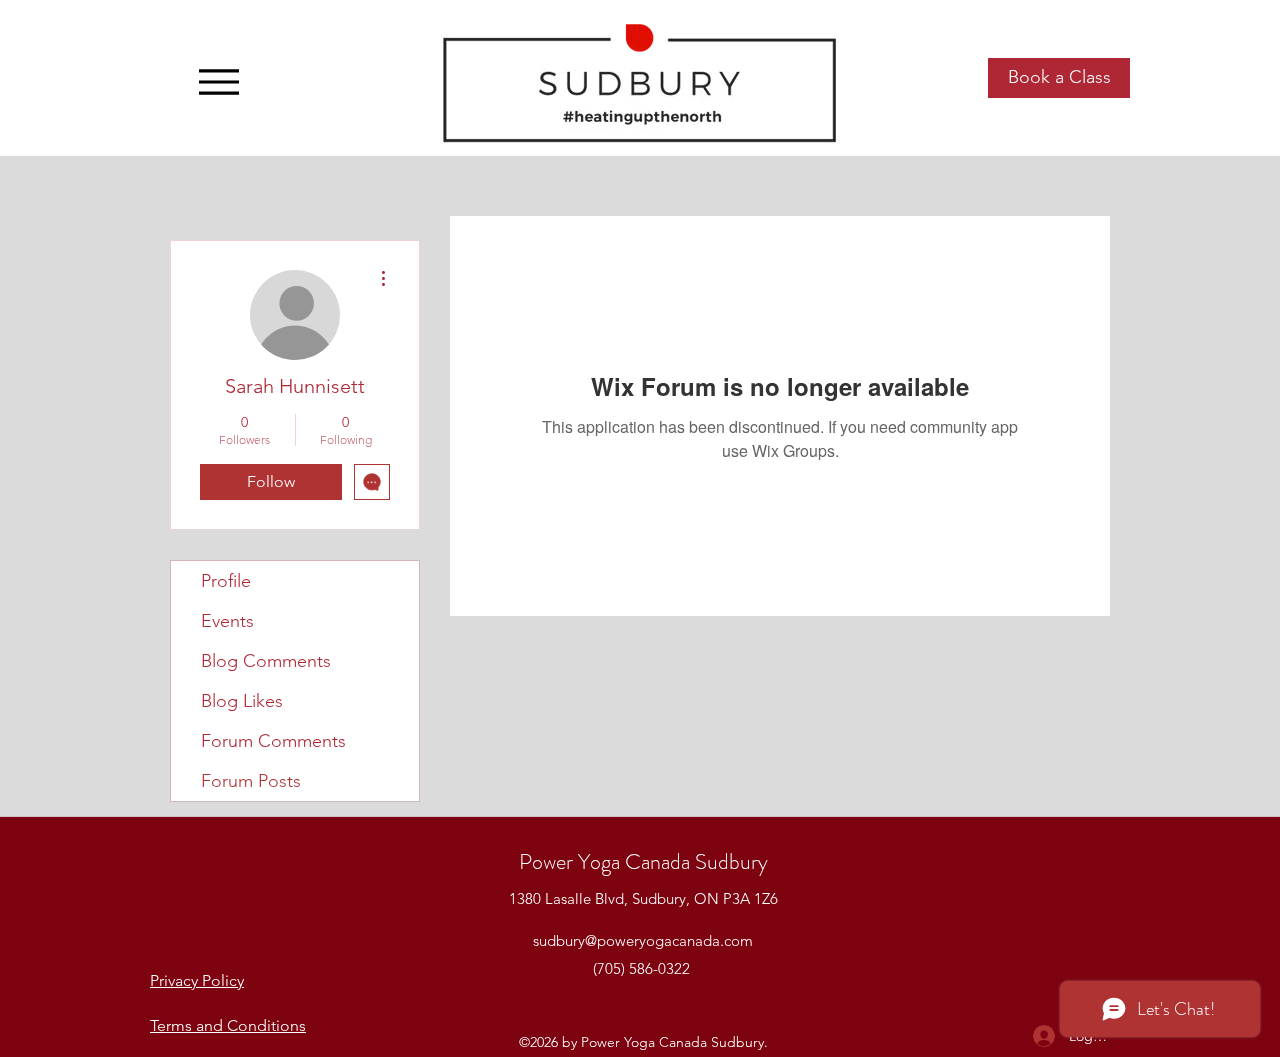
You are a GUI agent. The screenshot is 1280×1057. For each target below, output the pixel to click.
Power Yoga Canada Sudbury (643, 861)
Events (227, 621)
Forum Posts (251, 781)
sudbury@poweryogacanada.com (643, 940)
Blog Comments (266, 661)
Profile (226, 581)
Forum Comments (273, 741)
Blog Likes (242, 701)
